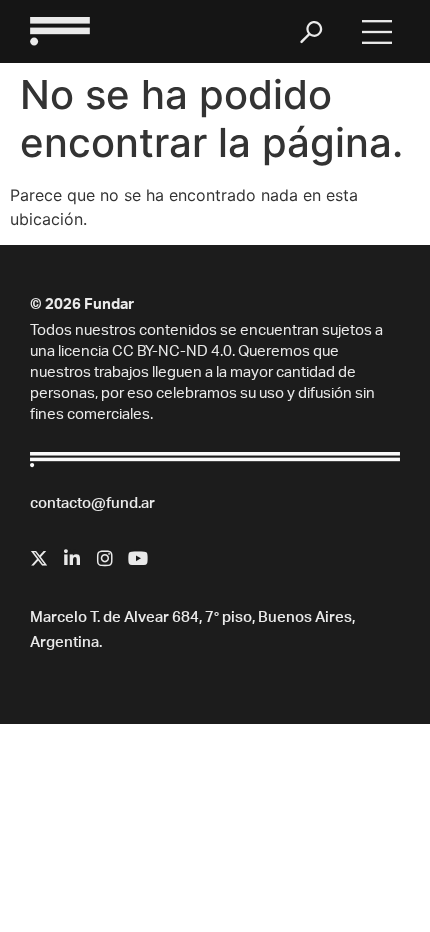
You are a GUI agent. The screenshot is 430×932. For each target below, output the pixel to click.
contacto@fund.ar (92, 504)
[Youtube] (138, 558)
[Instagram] (105, 558)
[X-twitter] (39, 558)
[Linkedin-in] (72, 558)
